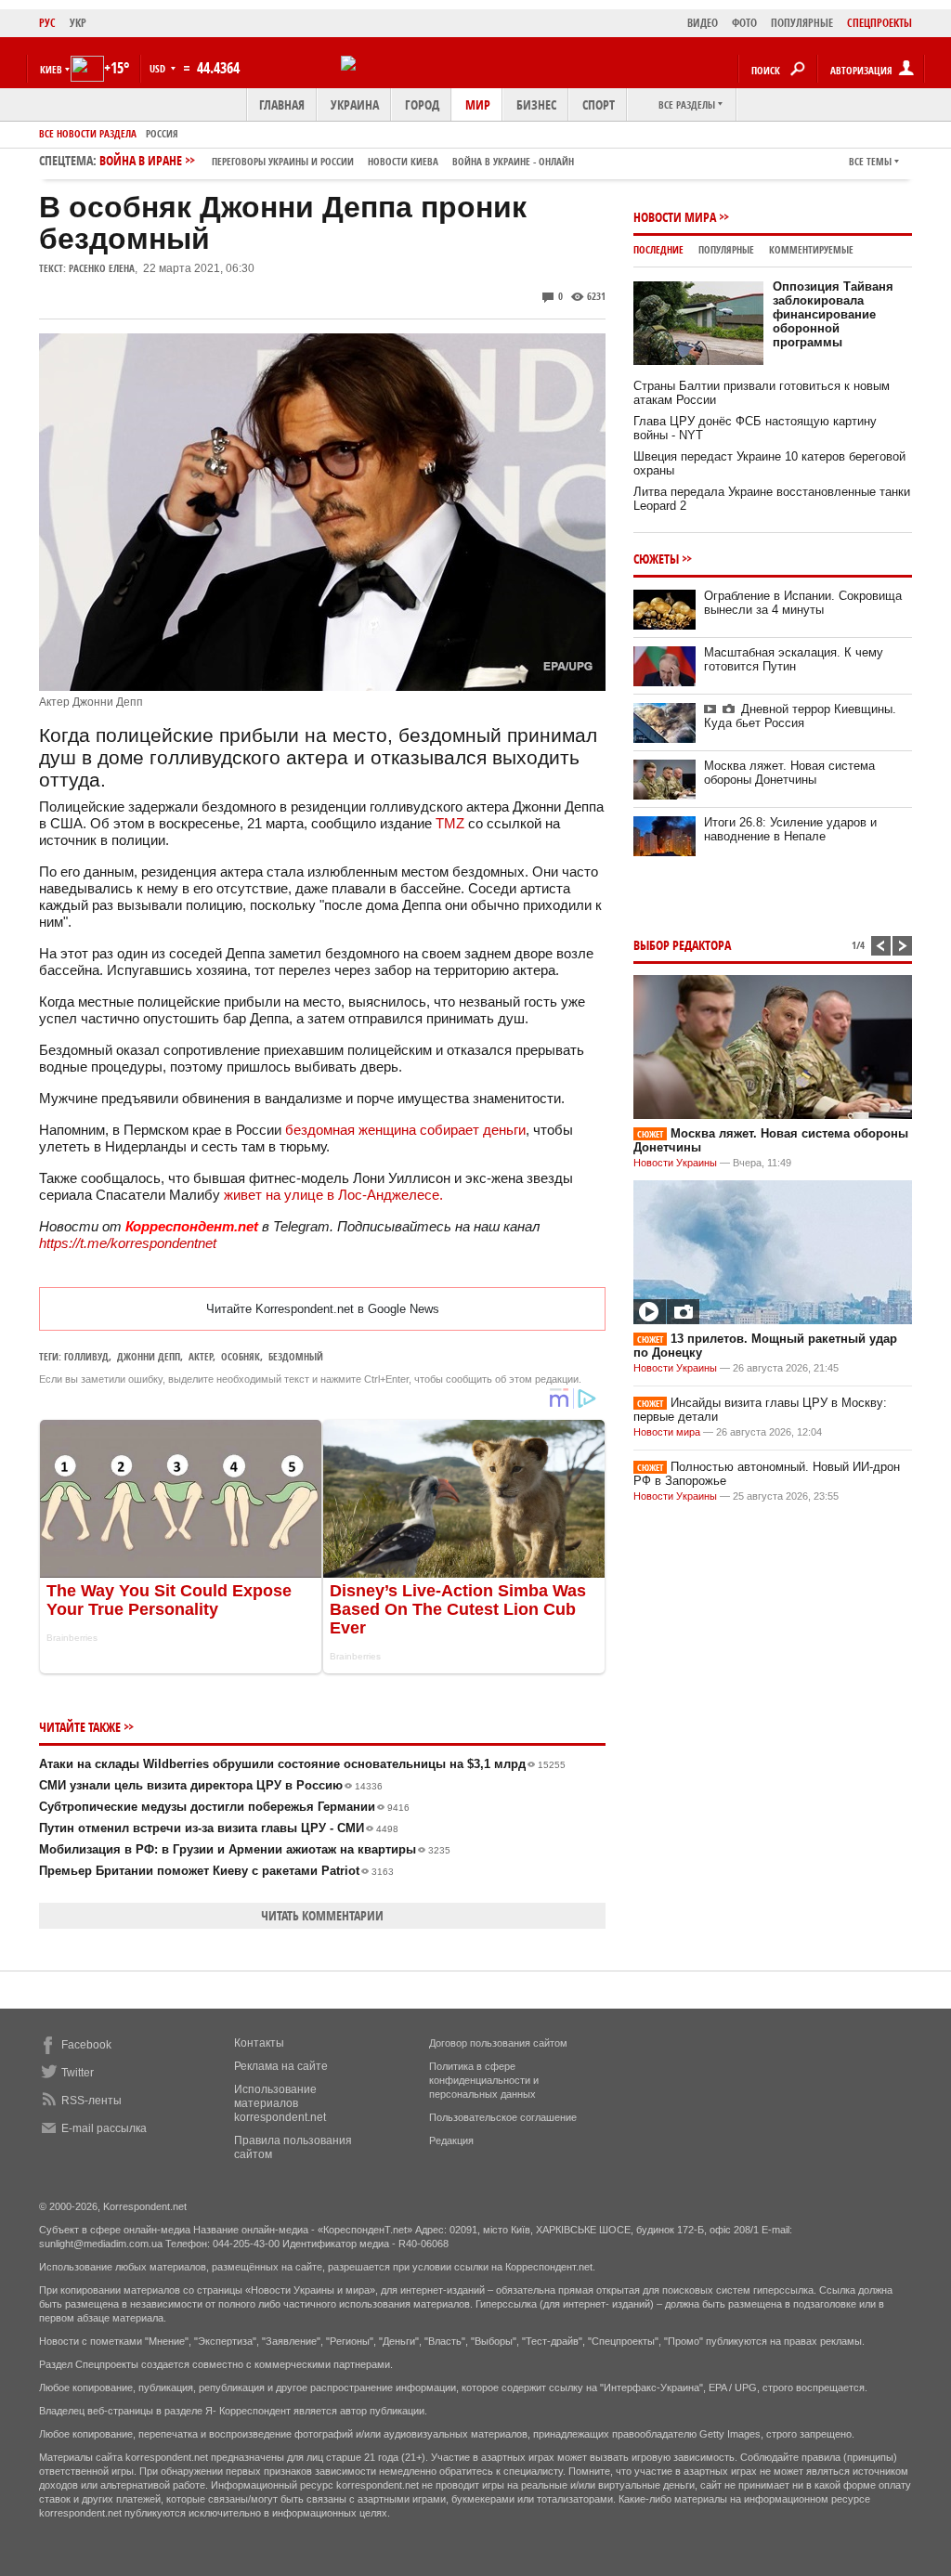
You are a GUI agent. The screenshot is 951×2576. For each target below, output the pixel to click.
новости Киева (403, 161)
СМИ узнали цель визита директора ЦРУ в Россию (211, 1785)
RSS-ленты (91, 2101)
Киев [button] (51, 69)
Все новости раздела (88, 133)
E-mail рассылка (104, 2128)
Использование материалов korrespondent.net (280, 2103)
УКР (78, 23)
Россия (162, 133)
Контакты (259, 2043)
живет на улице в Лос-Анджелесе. (335, 1195)
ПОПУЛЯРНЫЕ (802, 23)
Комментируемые (811, 249)
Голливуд (86, 1356)
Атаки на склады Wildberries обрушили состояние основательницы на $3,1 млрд (302, 1764)
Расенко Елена (102, 268)
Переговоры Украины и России (283, 161)
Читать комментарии (322, 1915)
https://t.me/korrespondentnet (128, 1243)
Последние (658, 249)
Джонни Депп (149, 1356)
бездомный (296, 1356)
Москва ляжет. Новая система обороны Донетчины (789, 773)
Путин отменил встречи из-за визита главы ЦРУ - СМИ (219, 1828)
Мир (478, 104)
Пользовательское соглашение (503, 2117)
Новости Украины (675, 1163)
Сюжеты (656, 559)
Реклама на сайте (281, 2066)
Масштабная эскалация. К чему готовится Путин (794, 659)
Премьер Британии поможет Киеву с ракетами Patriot (216, 1871)
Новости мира (675, 217)
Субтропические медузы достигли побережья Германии (224, 1807)
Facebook (86, 2045)
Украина (355, 104)
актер (201, 1356)
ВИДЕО (703, 23)
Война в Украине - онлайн (513, 161)
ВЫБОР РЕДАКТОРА (682, 945)
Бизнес (536, 104)
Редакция (451, 2140)
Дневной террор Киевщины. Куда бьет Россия (800, 716)
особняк (241, 1356)
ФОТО (744, 23)
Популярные (726, 249)
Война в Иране (337, 160)
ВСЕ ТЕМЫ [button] (870, 161)
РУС (47, 23)
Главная (282, 104)
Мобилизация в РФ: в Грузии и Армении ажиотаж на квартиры (245, 1849)
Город (422, 104)
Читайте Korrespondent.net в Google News (323, 1309)
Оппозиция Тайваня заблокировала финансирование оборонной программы (833, 314)
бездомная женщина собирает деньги (405, 1130)
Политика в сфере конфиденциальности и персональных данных (484, 2080)
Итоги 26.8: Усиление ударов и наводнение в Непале (790, 829)
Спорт (599, 104)
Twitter (78, 2073)
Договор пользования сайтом (498, 2043)
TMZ (450, 823)
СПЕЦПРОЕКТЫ (879, 23)
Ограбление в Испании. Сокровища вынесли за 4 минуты (803, 603)
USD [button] (159, 68)
